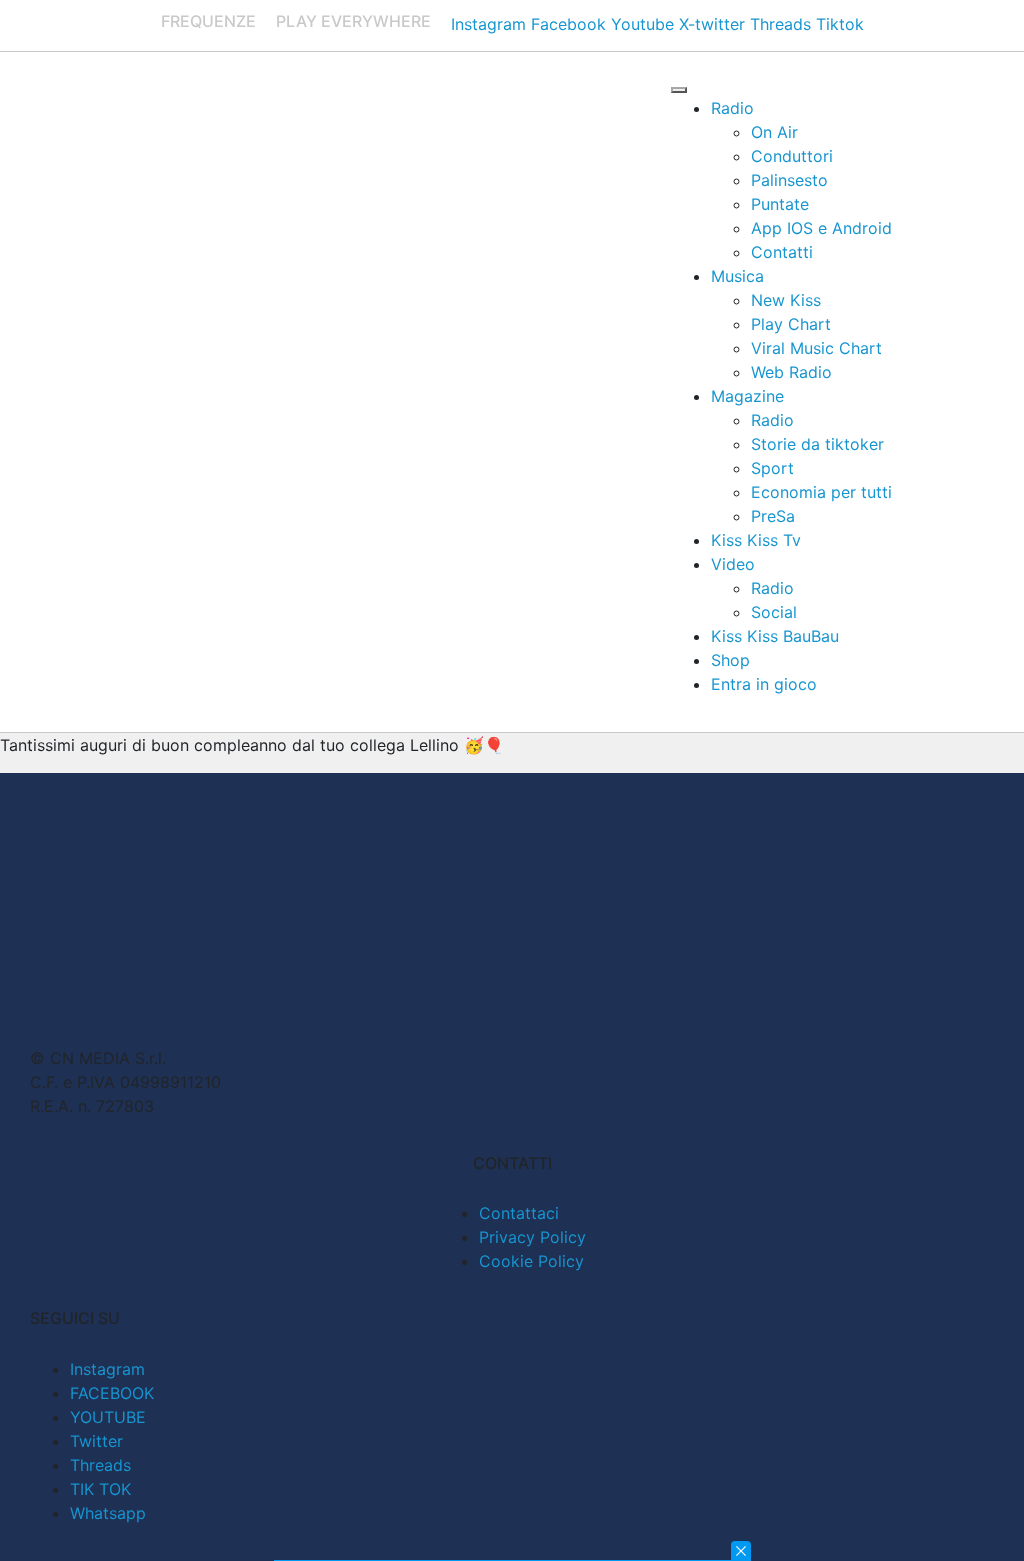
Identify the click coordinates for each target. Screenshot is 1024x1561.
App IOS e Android (821, 228)
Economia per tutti (821, 492)
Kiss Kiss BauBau (775, 636)
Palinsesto (789, 180)
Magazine (747, 396)
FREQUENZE (208, 21)
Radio (732, 108)
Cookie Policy (531, 1261)
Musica (737, 276)
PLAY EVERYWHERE (353, 21)
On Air (774, 132)
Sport (772, 468)
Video (733, 564)
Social (774, 612)
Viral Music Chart (816, 348)
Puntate (780, 204)
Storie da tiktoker (817, 444)
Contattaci (519, 1213)
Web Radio (791, 372)
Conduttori (792, 156)
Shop (730, 660)
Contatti (782, 252)
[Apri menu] (679, 90)
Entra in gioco (764, 684)
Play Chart (791, 324)
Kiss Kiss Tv (756, 540)
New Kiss (786, 300)
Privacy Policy (532, 1237)
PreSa (773, 516)
